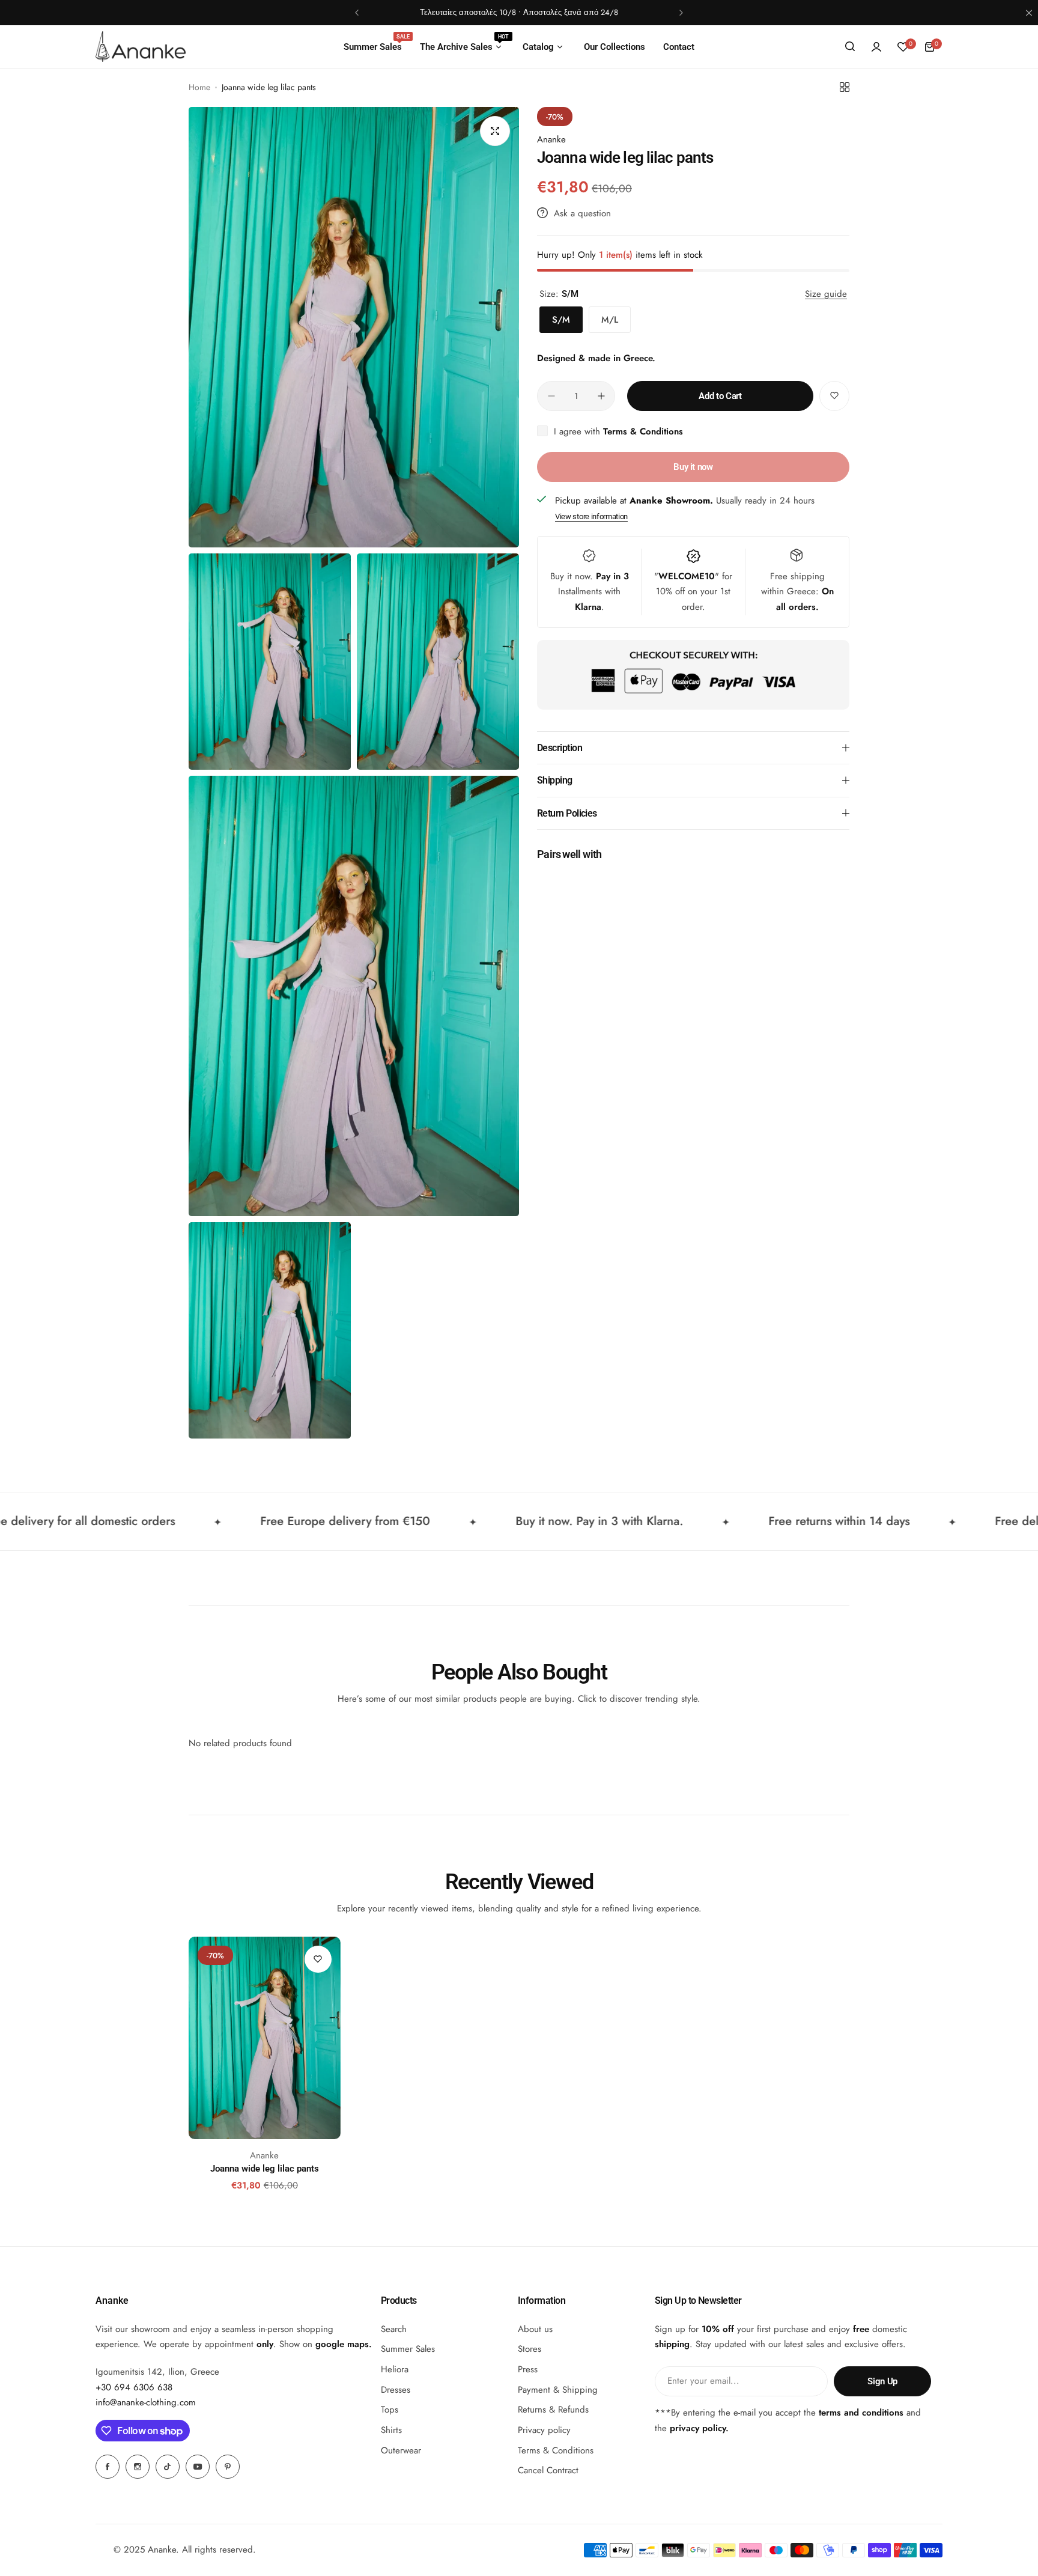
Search (394, 2329)
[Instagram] (138, 2467)
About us (535, 2329)
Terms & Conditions (643, 431)
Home (199, 87)
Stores (530, 2349)
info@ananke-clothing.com (146, 2403)
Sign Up (882, 2381)
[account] (876, 47)
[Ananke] (141, 46)
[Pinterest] (228, 2467)
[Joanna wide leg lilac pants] (265, 2038)
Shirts (391, 2430)
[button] (357, 13)
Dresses (396, 2390)
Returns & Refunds (553, 2410)
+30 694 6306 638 (134, 2387)
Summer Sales (408, 2349)
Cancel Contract (548, 2471)
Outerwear (401, 2450)
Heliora (395, 2369)
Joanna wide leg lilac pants (265, 2169)
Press (528, 2369)
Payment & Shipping (558, 2390)
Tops (390, 2410)
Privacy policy (544, 2430)
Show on (324, 2344)
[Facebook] (108, 2467)
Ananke (551, 139)
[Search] (850, 47)
